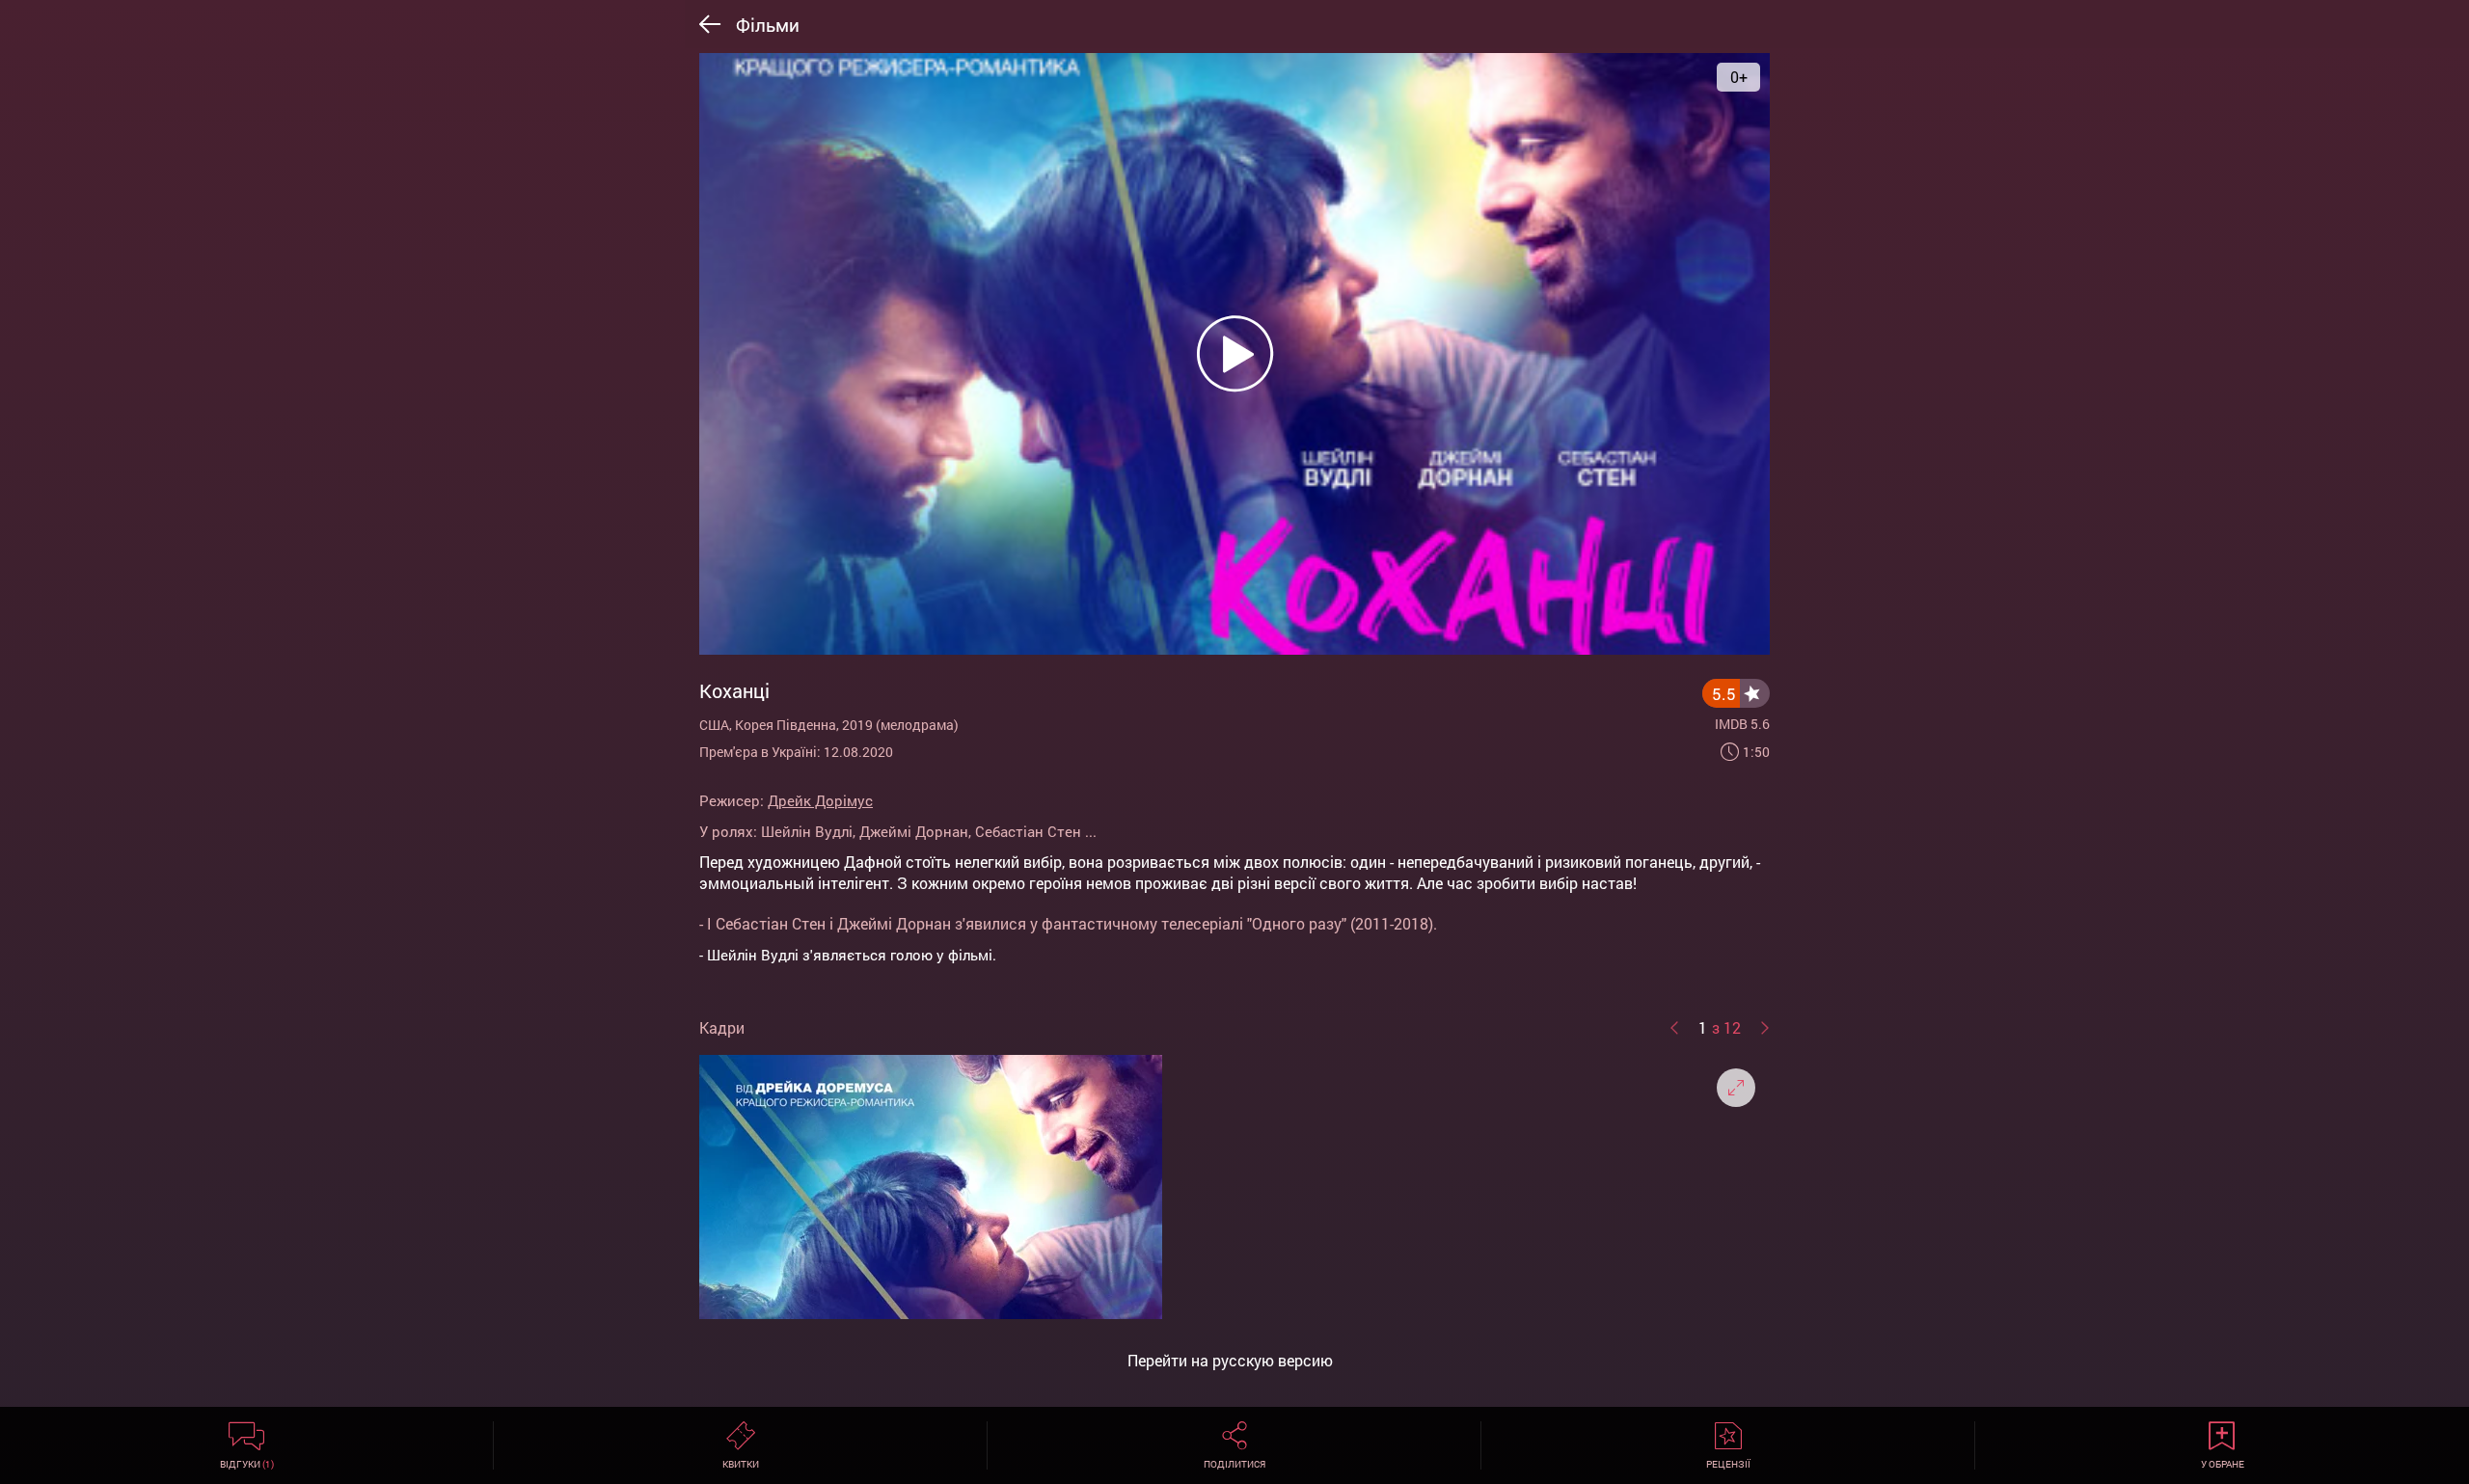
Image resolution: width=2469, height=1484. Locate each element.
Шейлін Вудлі (807, 831)
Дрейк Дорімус (820, 800)
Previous (1674, 1028)
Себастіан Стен (1028, 831)
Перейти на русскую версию (1230, 1361)
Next (1765, 1028)
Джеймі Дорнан (914, 831)
